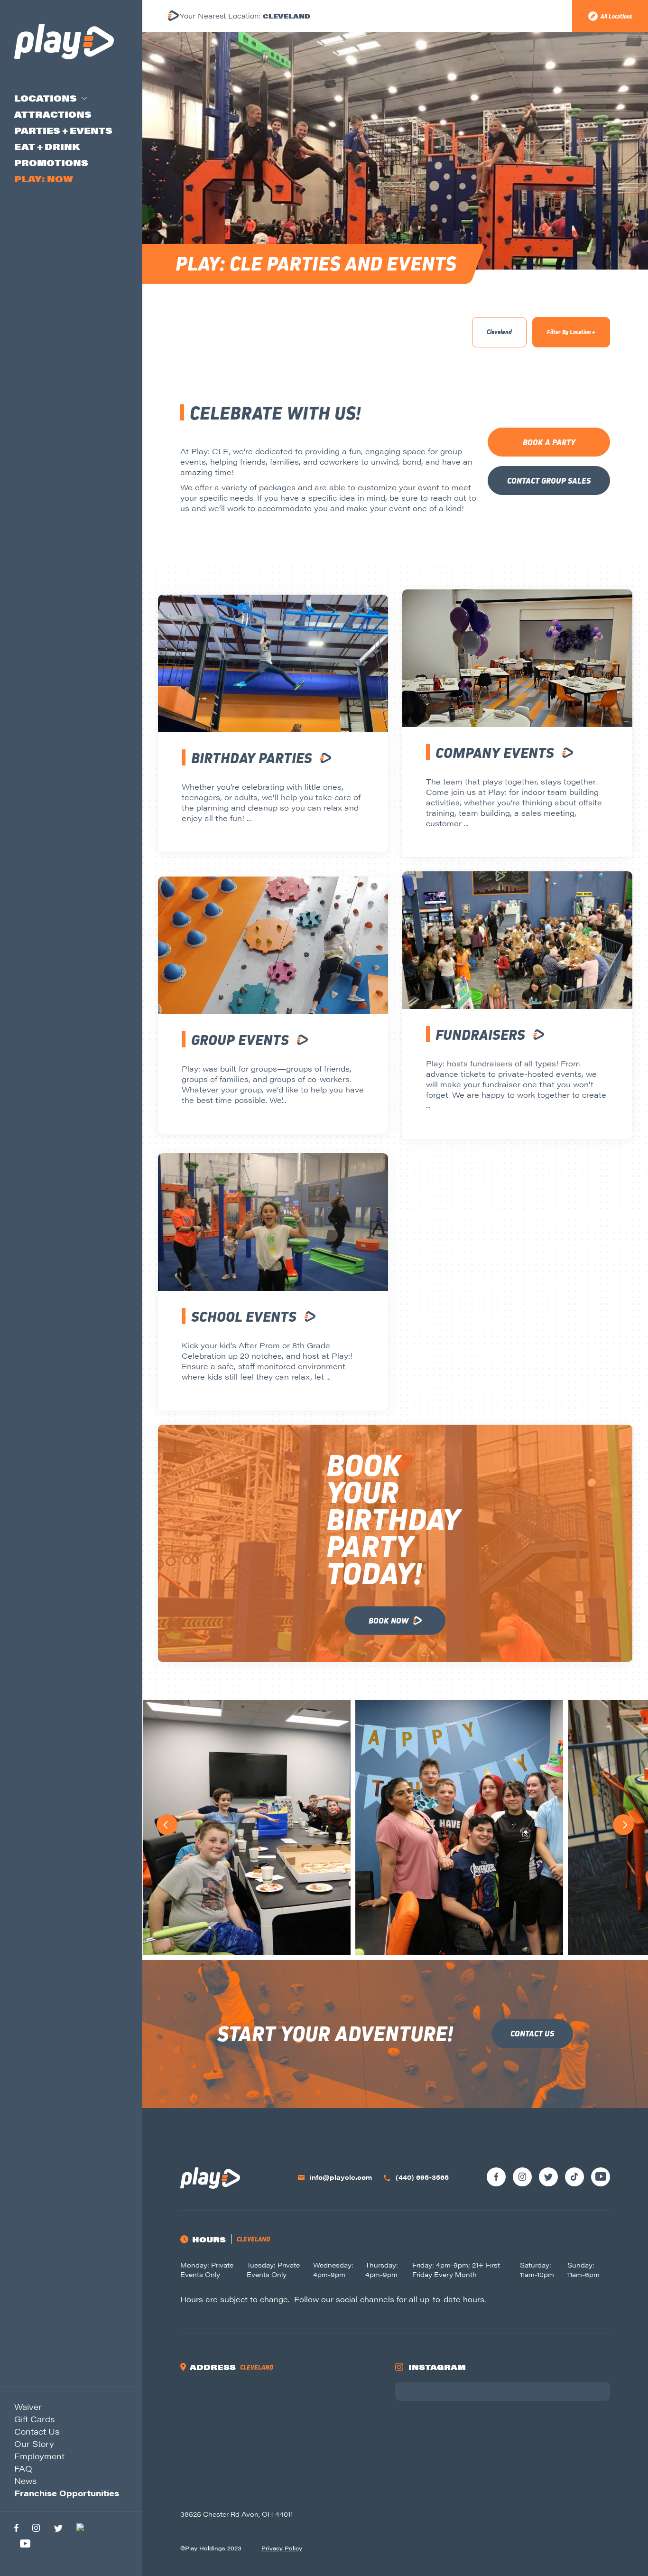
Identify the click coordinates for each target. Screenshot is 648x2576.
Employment (39, 2456)
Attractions (53, 114)
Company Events (495, 753)
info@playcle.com (341, 2177)
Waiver (28, 2407)
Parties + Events (63, 130)
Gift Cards (34, 2419)
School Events (244, 1317)
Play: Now (44, 179)
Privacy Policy (282, 2548)
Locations (46, 98)
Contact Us (37, 2431)
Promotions (51, 163)
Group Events (240, 1040)
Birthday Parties (252, 758)
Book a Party (549, 443)
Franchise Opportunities (67, 2493)
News (25, 2481)
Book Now (389, 1621)
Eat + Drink (47, 146)
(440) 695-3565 (422, 2177)
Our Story (34, 2444)
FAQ (23, 2468)
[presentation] (167, 1825)
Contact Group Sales (549, 481)
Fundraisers (480, 1035)
